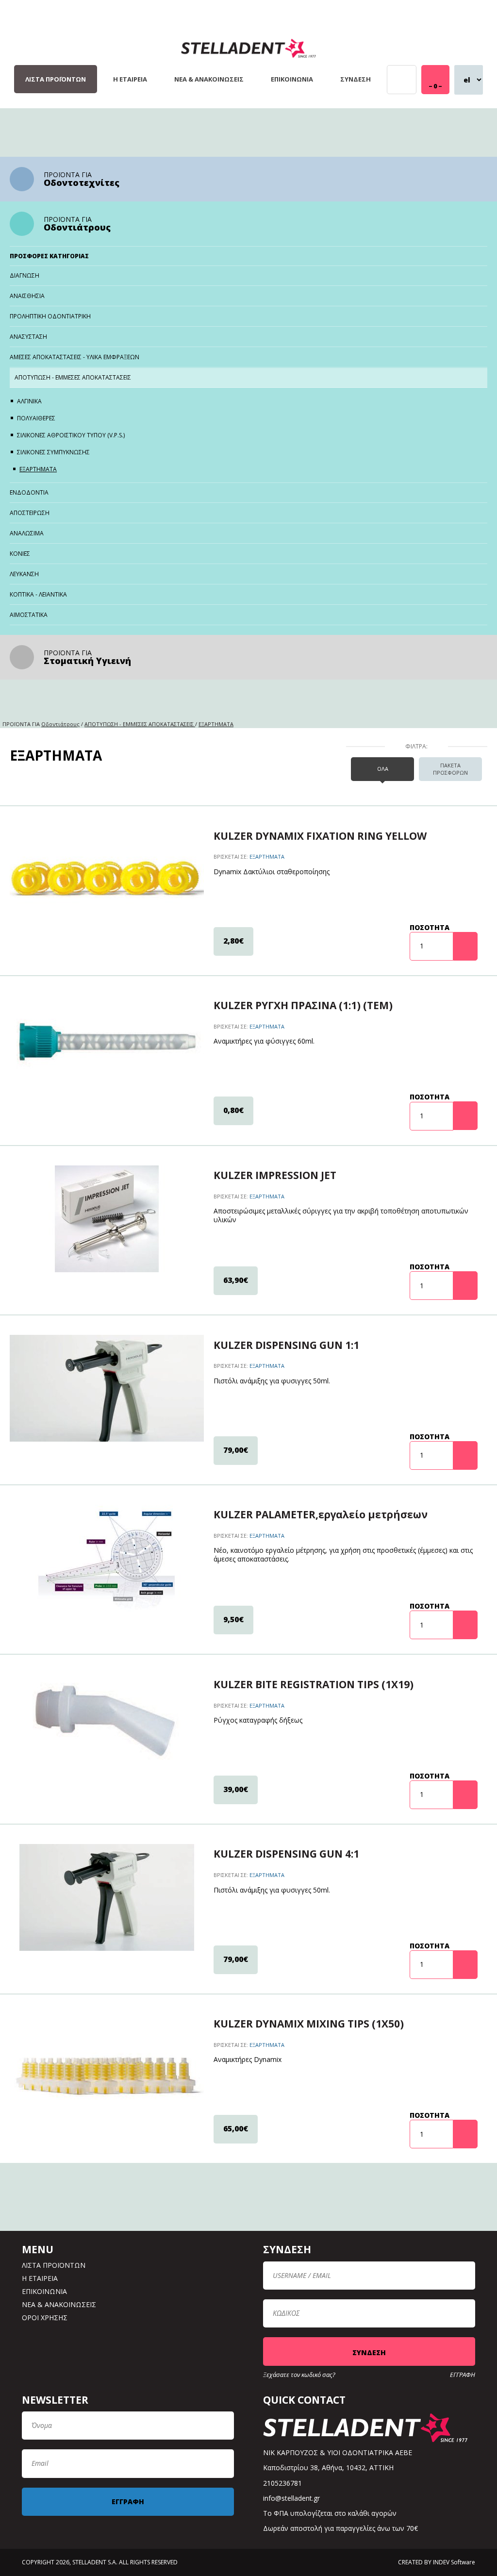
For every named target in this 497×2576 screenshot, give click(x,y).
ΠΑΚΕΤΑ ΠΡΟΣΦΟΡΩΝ (450, 769)
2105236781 (282, 2483)
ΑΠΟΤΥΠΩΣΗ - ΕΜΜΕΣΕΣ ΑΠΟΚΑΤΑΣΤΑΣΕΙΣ (73, 377)
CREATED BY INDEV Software (437, 2562)
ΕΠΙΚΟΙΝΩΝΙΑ (292, 79)
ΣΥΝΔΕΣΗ (356, 79)
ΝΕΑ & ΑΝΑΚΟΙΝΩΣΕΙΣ (209, 79)
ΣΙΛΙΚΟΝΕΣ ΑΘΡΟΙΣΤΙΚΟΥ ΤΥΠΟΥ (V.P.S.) (71, 435)
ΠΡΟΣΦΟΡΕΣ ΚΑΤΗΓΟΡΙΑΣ (49, 256)
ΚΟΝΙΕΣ (20, 554)
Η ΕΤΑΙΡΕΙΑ (130, 79)
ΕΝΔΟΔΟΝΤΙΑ (29, 492)
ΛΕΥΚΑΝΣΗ (24, 574)
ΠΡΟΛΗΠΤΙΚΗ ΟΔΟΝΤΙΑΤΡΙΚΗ (50, 316)
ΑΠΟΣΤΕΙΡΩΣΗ (30, 513)
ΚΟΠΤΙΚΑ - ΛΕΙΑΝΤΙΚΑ (38, 594)
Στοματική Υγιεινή (87, 661)
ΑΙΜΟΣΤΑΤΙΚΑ (29, 615)
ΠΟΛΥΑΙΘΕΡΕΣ (36, 418)
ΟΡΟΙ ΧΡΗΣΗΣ (45, 2318)
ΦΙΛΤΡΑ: (416, 747)
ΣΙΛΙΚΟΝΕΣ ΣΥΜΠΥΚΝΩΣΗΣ (53, 452)
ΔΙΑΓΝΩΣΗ (25, 275)
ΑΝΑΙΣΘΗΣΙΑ (27, 296)
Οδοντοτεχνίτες (82, 183)
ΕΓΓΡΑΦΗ (463, 2375)
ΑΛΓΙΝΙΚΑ (29, 401)
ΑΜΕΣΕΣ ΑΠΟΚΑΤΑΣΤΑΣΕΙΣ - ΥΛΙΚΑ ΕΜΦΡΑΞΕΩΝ (75, 357)
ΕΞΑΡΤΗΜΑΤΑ (38, 469)
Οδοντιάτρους (77, 227)
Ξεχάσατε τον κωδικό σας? (299, 2375)
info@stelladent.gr (291, 2498)
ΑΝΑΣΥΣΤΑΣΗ (28, 337)
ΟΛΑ (383, 769)
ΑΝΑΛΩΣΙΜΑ (27, 533)
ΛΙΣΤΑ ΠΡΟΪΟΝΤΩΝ (56, 79)
